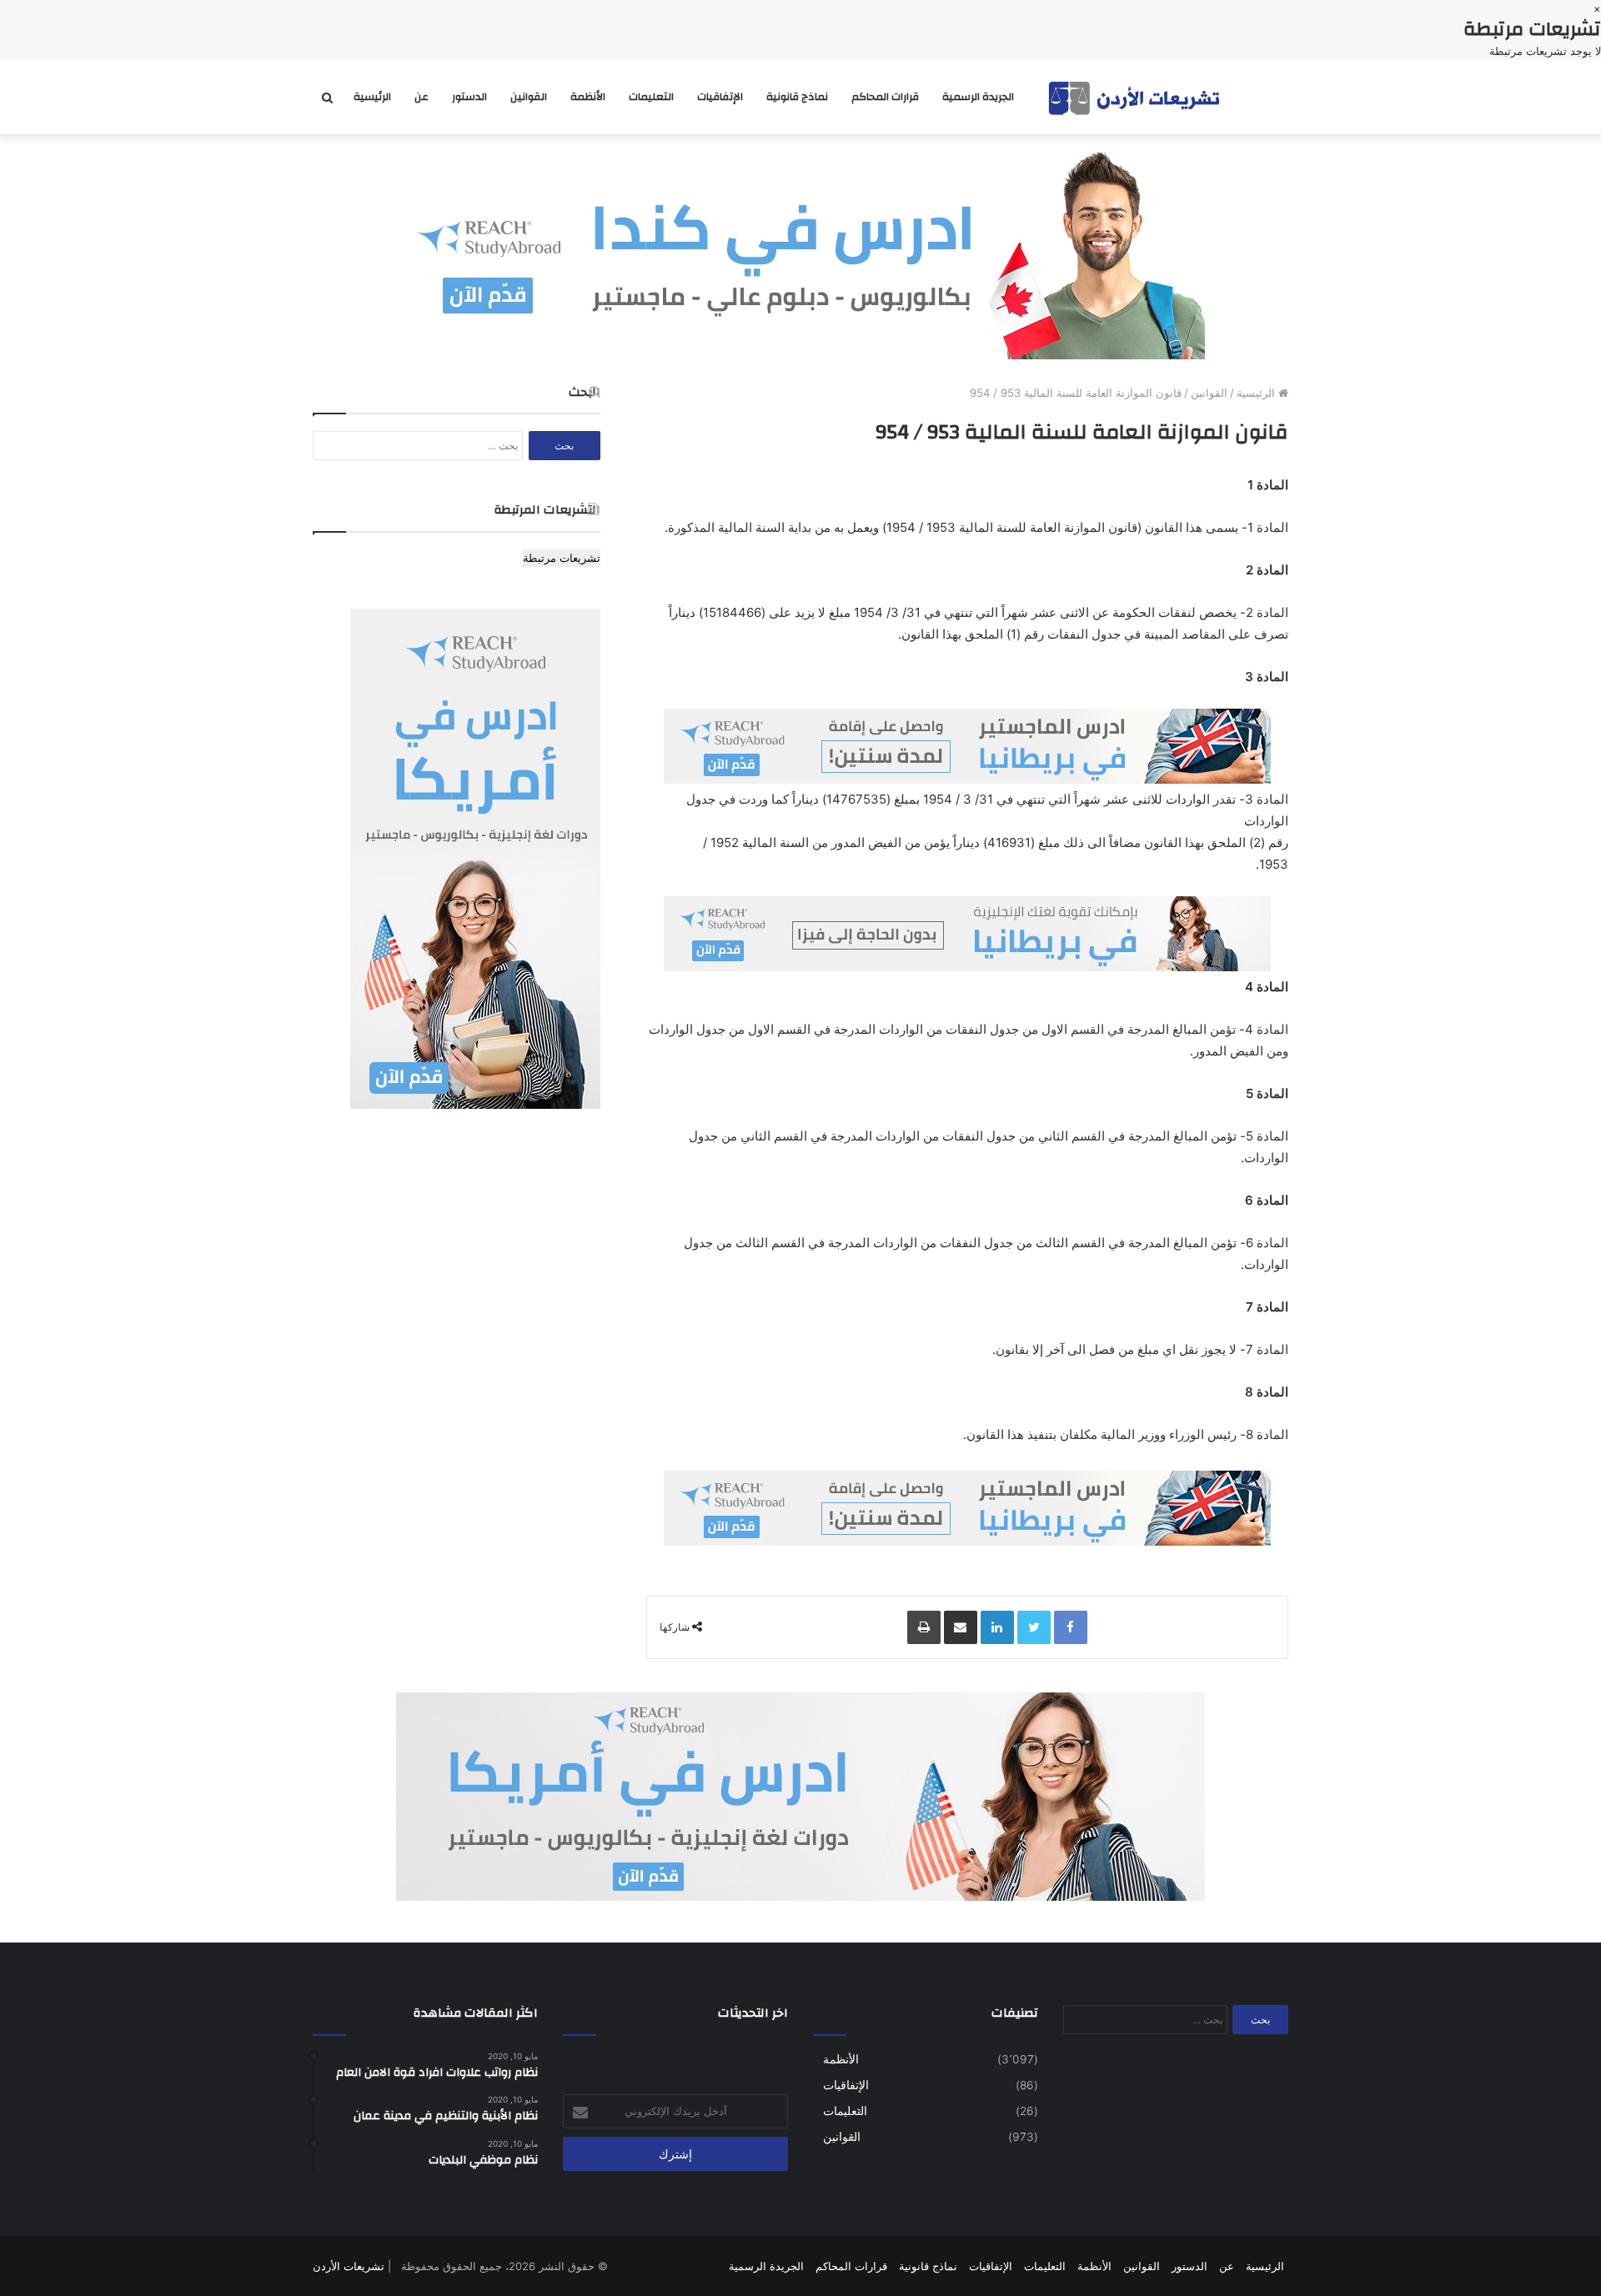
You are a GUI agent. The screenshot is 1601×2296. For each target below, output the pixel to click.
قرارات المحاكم (885, 97)
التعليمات (651, 97)
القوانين (529, 97)
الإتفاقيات (720, 97)
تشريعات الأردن (349, 2266)
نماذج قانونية (797, 97)
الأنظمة (588, 97)
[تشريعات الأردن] (1136, 97)
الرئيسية (372, 97)
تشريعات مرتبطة (562, 558)
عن (422, 97)
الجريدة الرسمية (978, 97)
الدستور (469, 97)
